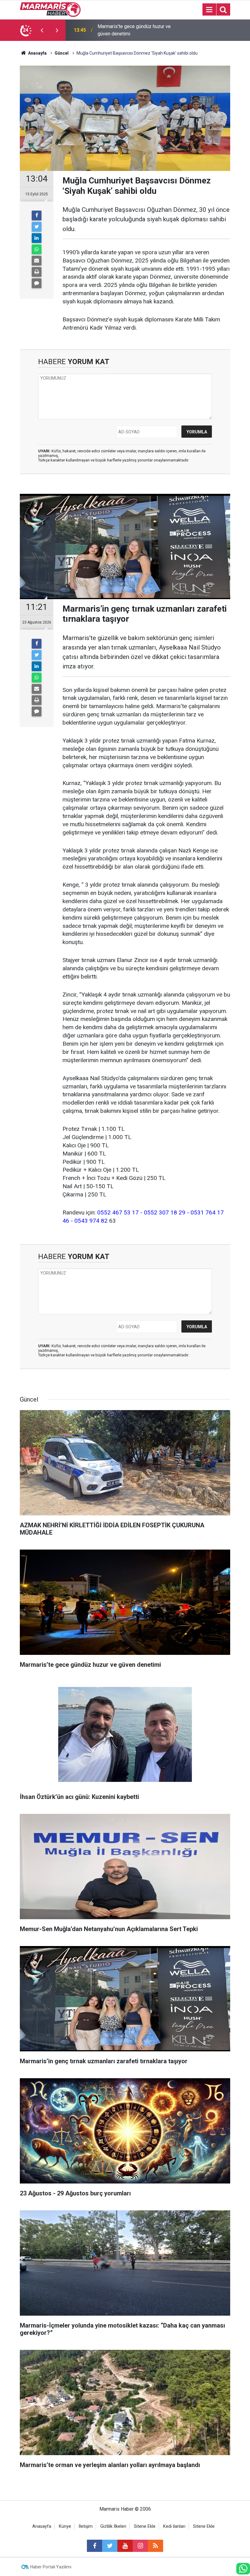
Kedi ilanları (174, 2526)
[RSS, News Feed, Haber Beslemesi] (155, 2546)
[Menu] (209, 10)
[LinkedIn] (37, 238)
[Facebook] (37, 215)
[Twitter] (37, 227)
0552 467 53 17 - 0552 (127, 1212)
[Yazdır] (37, 272)
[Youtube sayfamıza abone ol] (125, 2546)
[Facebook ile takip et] (95, 2546)
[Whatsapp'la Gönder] (37, 249)
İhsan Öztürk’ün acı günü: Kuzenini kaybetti (133, 30)
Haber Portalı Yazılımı (51, 2567)
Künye (65, 2526)
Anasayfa (42, 2526)
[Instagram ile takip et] (140, 2546)
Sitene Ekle (145, 2526)
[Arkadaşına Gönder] (37, 261)
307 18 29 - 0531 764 (187, 1212)
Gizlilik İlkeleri (113, 2526)
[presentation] (42, 30)
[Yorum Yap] (37, 283)
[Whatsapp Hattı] (243, 2569)
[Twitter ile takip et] (110, 2546)
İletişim (86, 2526)
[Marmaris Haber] (50, 9)
